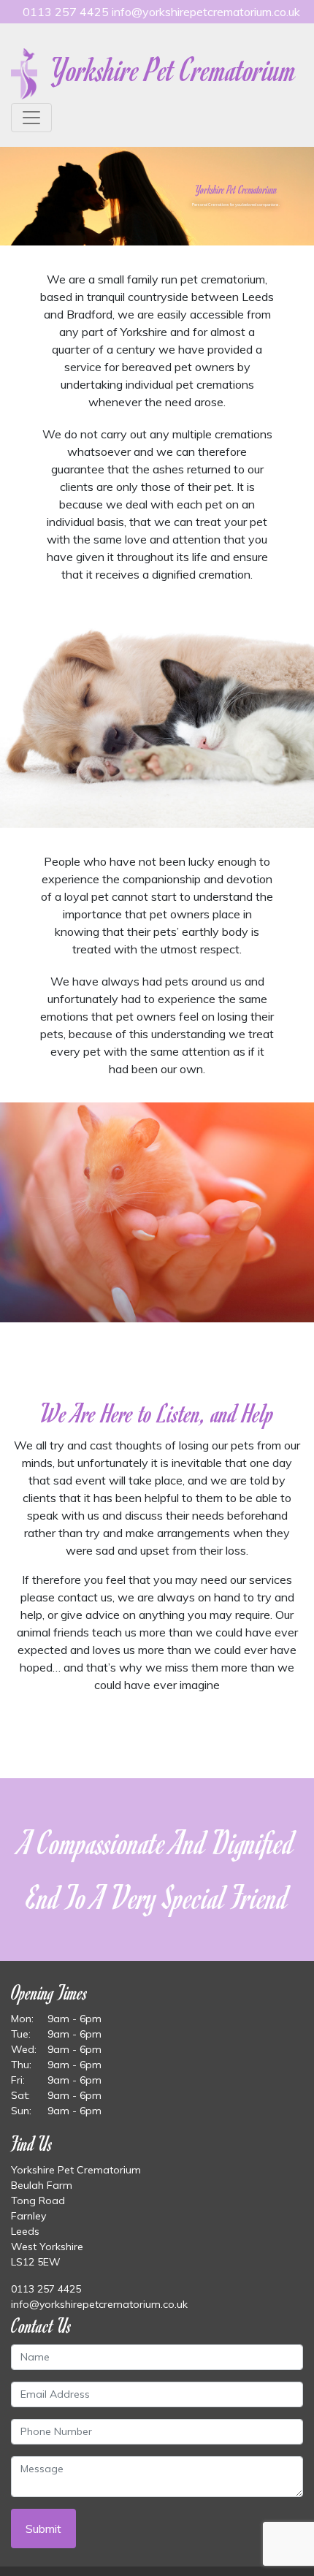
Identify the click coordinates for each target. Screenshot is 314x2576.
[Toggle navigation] (31, 118)
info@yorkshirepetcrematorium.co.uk (206, 12)
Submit (43, 2529)
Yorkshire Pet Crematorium (171, 69)
